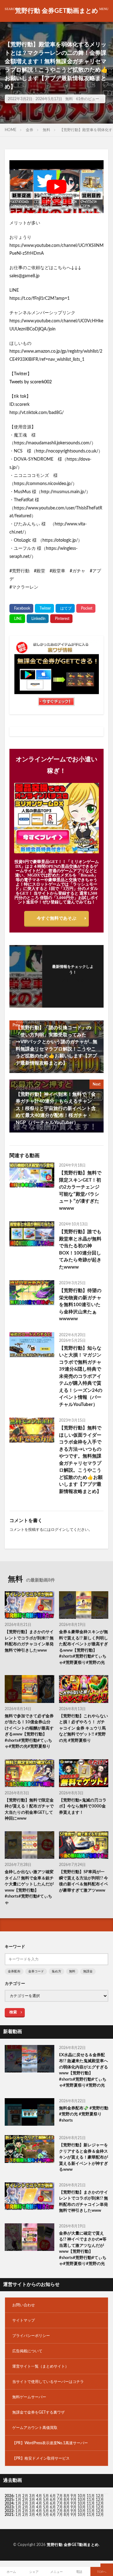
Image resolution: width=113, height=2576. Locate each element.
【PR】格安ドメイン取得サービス (41, 2458)
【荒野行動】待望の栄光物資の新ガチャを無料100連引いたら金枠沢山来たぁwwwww (80, 1305)
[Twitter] (44, 608)
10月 (82, 2500)
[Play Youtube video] (56, 187)
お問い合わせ (24, 2305)
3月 (32, 2496)
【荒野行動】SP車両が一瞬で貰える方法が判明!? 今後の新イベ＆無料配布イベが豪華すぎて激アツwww (83, 1881)
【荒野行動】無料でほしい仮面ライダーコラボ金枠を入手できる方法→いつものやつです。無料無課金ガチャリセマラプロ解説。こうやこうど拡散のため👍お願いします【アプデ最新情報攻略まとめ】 (81, 1460)
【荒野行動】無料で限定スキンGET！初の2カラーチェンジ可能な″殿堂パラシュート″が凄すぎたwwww (80, 1191)
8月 (67, 2496)
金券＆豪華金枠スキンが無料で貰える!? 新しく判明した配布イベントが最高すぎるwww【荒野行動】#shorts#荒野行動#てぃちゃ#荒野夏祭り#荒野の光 (83, 1647)
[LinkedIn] (38, 619)
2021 (9, 2515)
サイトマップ (24, 2320)
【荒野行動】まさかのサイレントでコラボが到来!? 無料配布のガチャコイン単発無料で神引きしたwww (29, 1641)
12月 (100, 2500)
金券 (30, 130)
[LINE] (17, 619)
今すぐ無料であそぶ (56, 918)
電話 (79, 2572)
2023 (9, 2507)
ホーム (11, 2572)
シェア (34, 2572)
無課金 (88, 1971)
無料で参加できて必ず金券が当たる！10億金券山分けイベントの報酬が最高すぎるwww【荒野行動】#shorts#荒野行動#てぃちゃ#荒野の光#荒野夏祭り (29, 1732)
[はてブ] (65, 608)
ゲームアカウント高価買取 (35, 2428)
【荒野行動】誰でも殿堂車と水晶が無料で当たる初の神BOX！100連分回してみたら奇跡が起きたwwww (80, 1250)
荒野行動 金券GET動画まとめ (56, 11)
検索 (13, 2012)
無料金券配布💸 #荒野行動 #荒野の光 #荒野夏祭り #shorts (84, 2114)
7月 (60, 2496)
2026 (9, 2496)
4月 (39, 2496)
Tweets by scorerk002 (31, 382)
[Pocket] (86, 608)
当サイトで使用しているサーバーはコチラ (48, 2382)
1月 (18, 2496)
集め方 (56, 1971)
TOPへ (102, 2572)
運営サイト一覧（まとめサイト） (40, 2366)
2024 (9, 2503)
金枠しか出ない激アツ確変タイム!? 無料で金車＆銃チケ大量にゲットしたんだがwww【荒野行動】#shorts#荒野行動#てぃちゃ (29, 1887)
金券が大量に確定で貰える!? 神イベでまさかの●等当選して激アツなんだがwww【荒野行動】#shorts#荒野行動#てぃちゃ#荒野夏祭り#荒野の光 (83, 2249)
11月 (91, 2500)
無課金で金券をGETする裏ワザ (38, 2412)
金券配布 (14, 1971)
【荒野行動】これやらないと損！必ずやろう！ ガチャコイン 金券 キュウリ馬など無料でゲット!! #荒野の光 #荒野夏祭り (83, 1728)
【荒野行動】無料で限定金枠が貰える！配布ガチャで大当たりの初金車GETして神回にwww (29, 1810)
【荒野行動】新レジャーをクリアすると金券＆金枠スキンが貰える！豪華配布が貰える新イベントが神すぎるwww (83, 2157)
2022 (9, 2511)
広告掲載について (27, 2351)
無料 (69, 99)
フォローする (73, 980)
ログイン (58, 1530)
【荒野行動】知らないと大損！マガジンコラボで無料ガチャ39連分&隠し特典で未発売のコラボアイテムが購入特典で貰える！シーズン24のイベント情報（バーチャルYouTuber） (81, 1376)
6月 (53, 2496)
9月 (74, 2500)
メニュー (56, 2572)
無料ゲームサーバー (29, 2397)
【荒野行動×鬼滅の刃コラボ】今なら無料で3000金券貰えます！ (83, 1807)
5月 (46, 2496)
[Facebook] (21, 608)
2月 (25, 2496)
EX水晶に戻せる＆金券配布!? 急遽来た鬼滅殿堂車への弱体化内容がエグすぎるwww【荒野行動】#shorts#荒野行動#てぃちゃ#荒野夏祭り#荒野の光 (83, 2070)
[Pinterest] (61, 619)
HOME (11, 130)
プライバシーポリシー (31, 2336)
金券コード (36, 1971)
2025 (9, 2500)
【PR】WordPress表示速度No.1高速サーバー (50, 2443)
